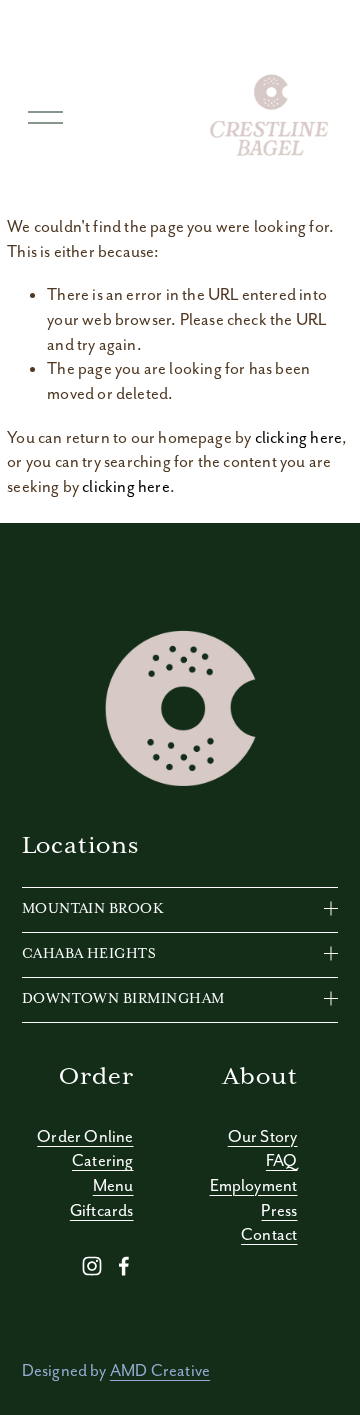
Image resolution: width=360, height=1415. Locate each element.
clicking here (298, 437)
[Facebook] (124, 1266)
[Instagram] (92, 1266)
